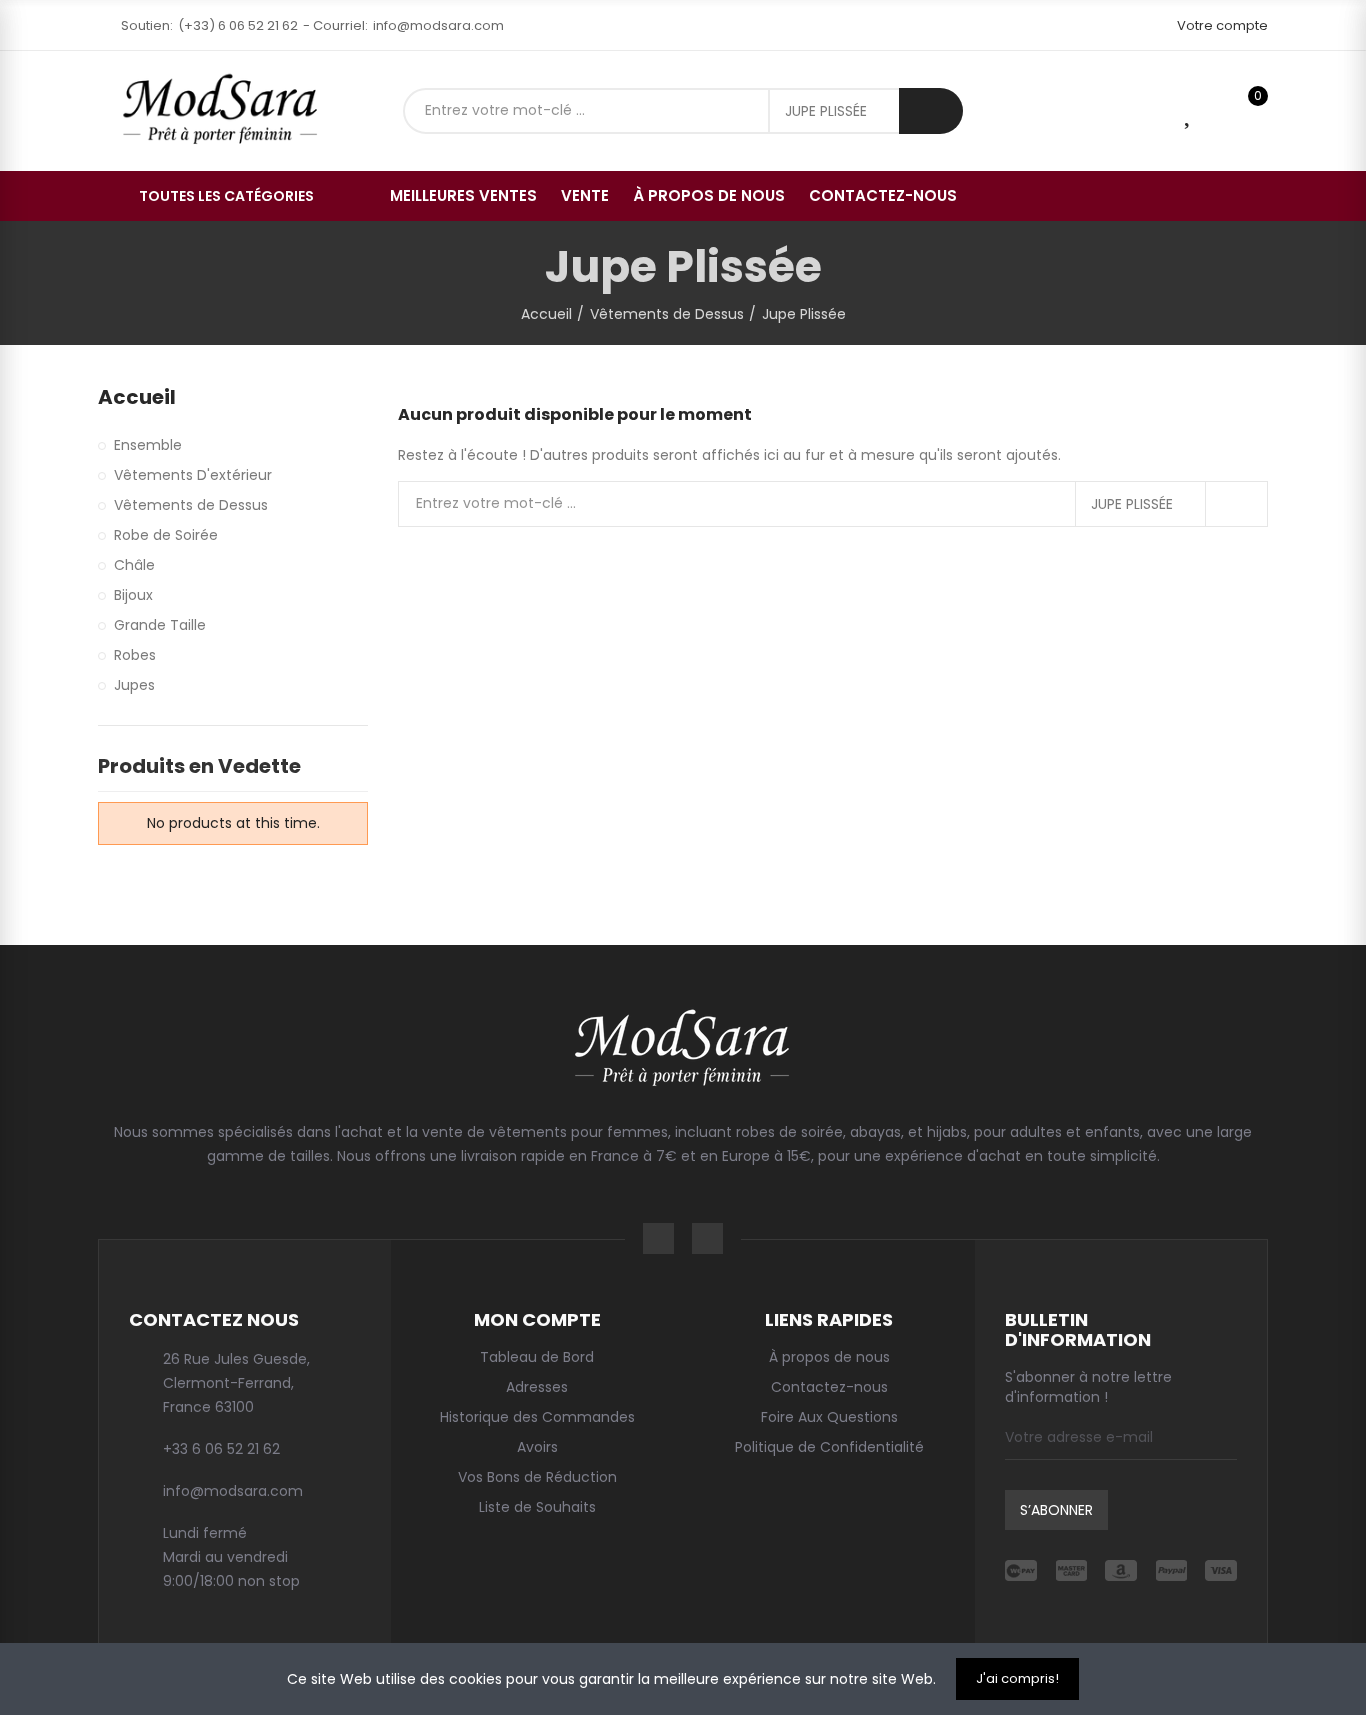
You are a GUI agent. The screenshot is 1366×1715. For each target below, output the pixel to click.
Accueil (137, 397)
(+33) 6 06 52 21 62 (238, 25)
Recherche (931, 111)
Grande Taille (160, 625)
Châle (134, 565)
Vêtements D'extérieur (193, 475)
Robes (135, 655)
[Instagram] (707, 1238)
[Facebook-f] (658, 1238)
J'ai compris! (1017, 1678)
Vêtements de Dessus (191, 505)
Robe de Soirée (166, 535)
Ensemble (148, 445)
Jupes (134, 685)
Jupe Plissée (826, 111)
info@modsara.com (438, 25)
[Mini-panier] (1222, 110)
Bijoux (133, 595)
